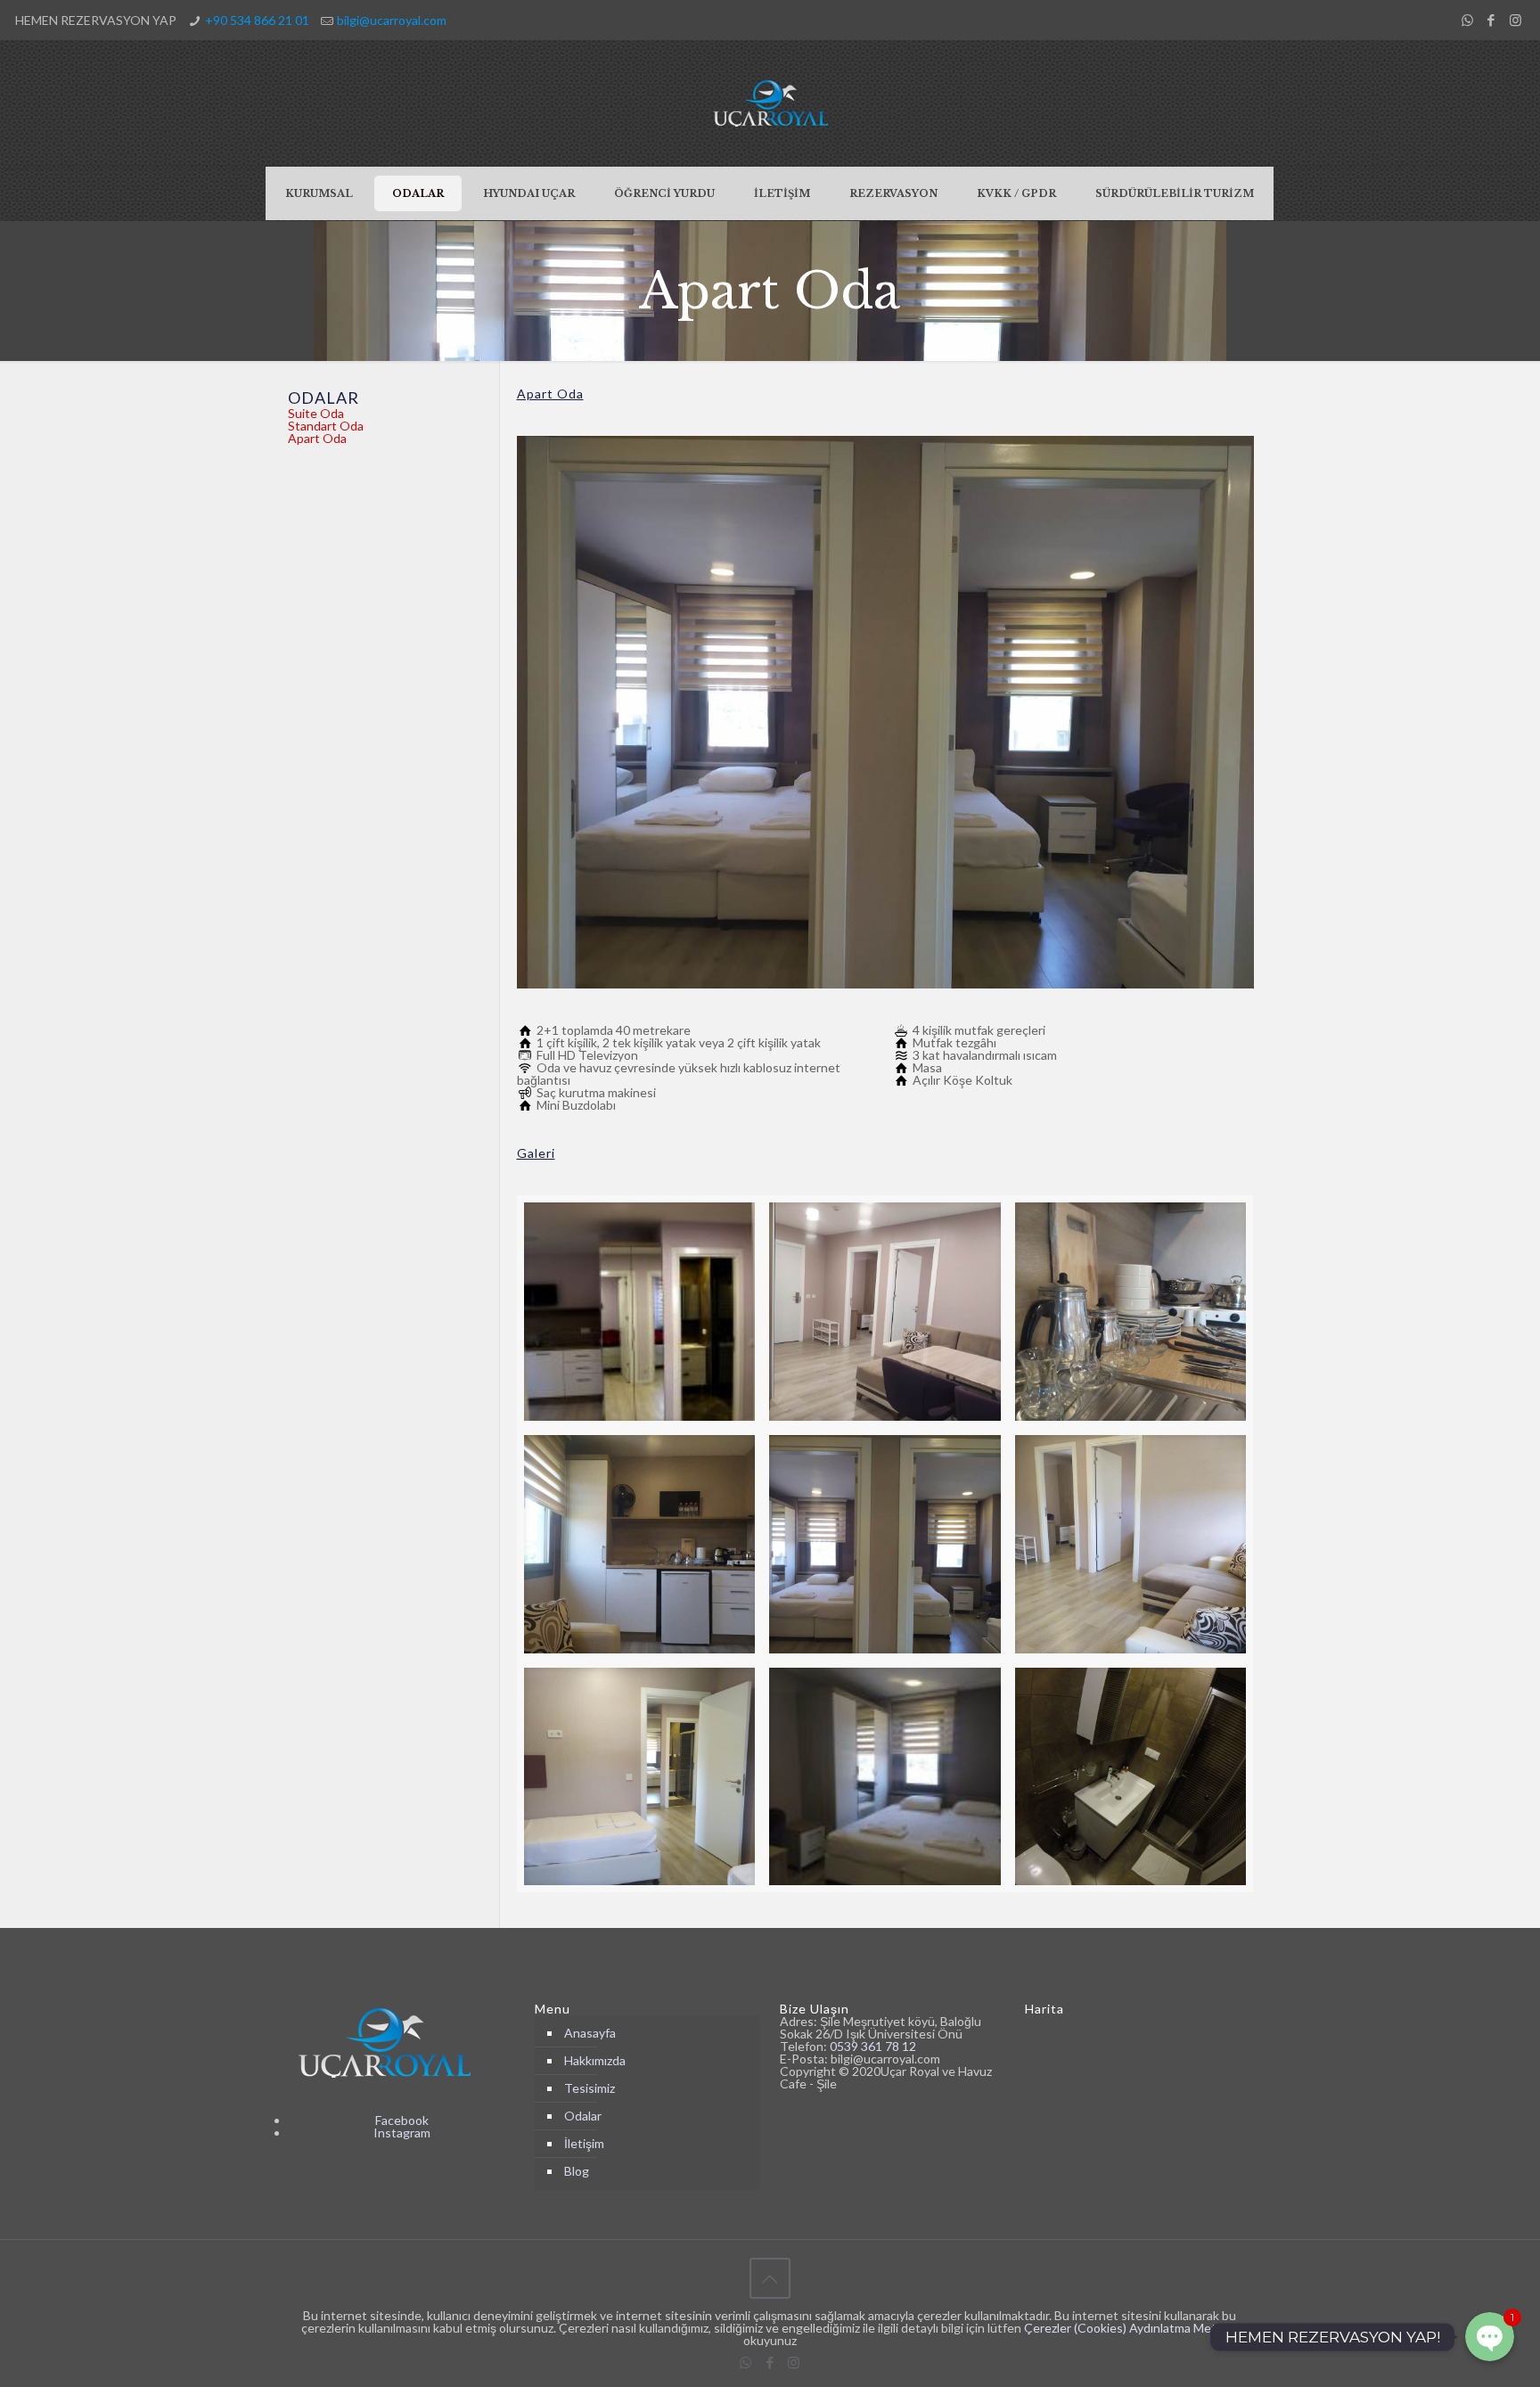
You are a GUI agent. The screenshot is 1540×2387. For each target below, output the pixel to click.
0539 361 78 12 (873, 2046)
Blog (577, 2171)
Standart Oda (326, 426)
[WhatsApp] (1467, 20)
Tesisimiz (590, 2088)
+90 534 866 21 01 (257, 20)
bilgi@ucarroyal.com (392, 20)
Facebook (402, 2120)
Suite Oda (316, 413)
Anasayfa (590, 2033)
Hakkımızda (595, 2060)
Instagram (402, 2133)
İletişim (584, 2143)
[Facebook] (1491, 20)
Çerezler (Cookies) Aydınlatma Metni (1125, 2328)
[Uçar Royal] (770, 103)
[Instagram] (1515, 20)
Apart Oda (317, 438)
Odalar (583, 2116)
